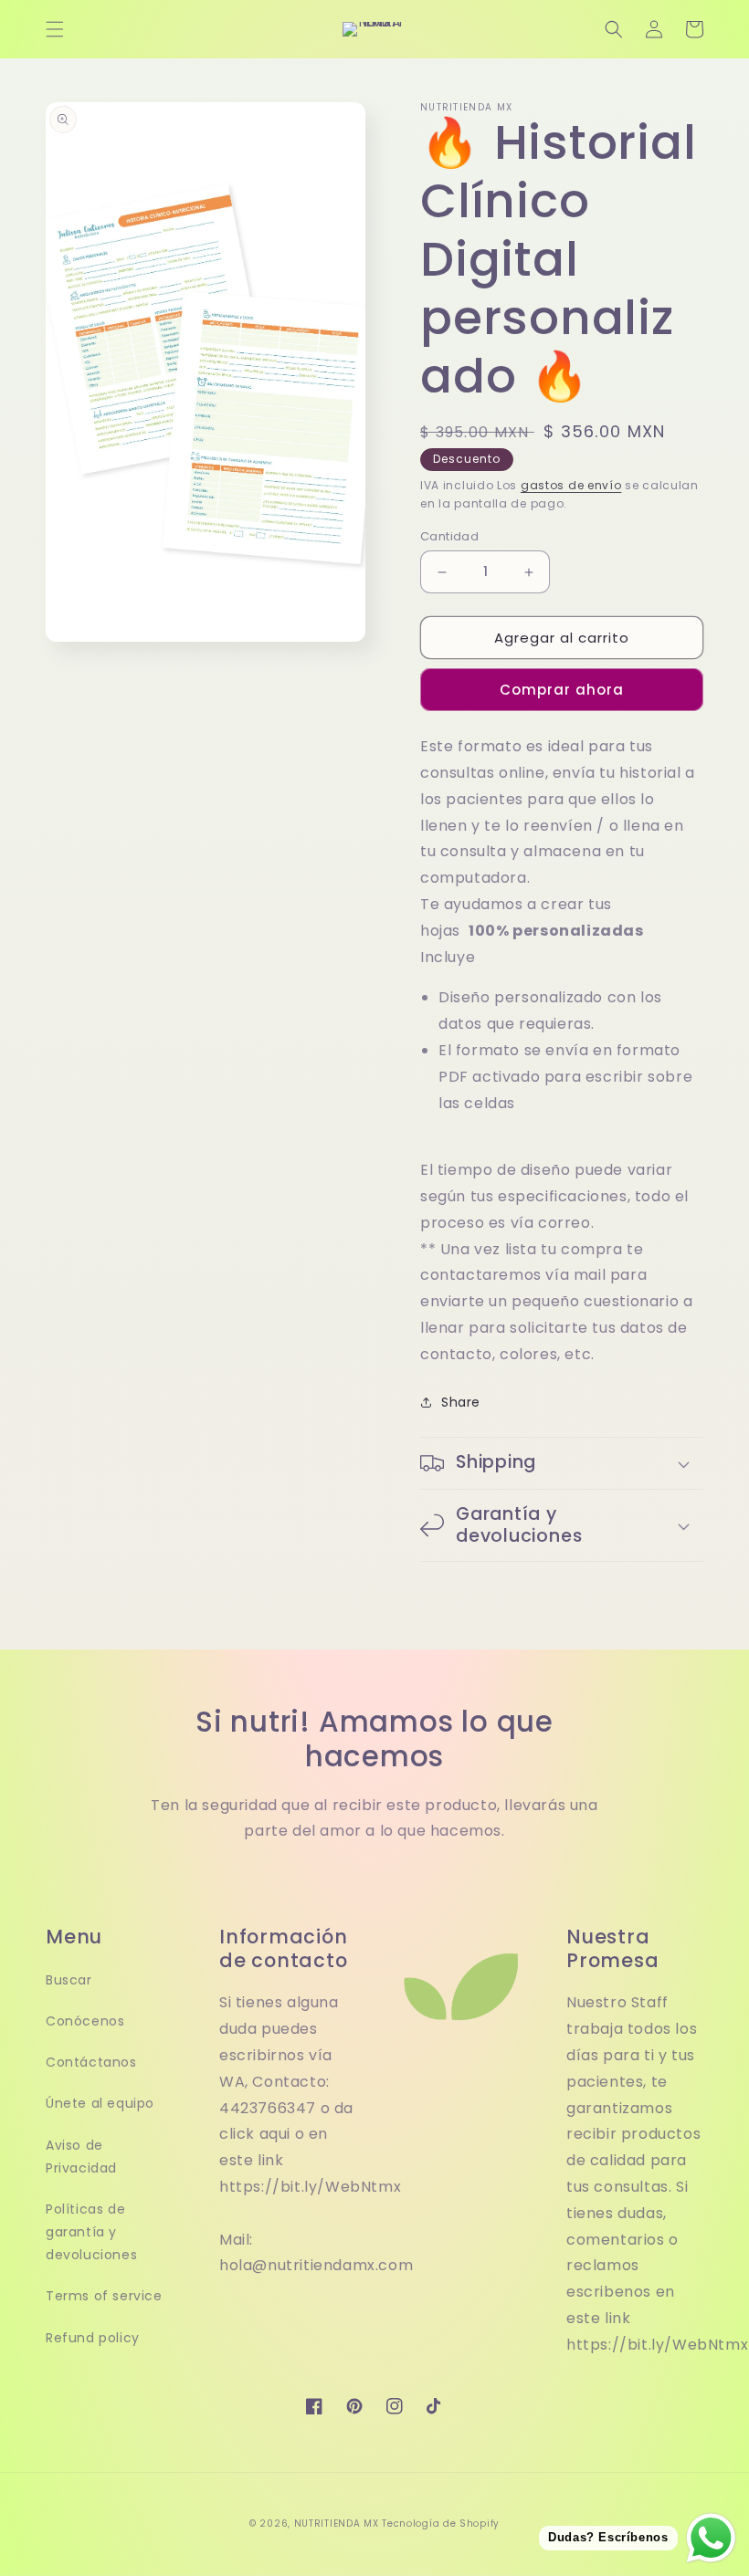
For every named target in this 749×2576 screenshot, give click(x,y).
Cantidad (449, 536)
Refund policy (93, 2338)
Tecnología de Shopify (441, 2524)
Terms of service (104, 2296)
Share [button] (461, 1402)
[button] (55, 29)
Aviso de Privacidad (81, 2157)
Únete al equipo (100, 2103)
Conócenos (85, 2021)
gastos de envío (571, 485)
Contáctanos (91, 2062)
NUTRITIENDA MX (337, 2524)
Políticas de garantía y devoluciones (91, 2232)
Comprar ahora (562, 690)
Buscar (69, 1980)
